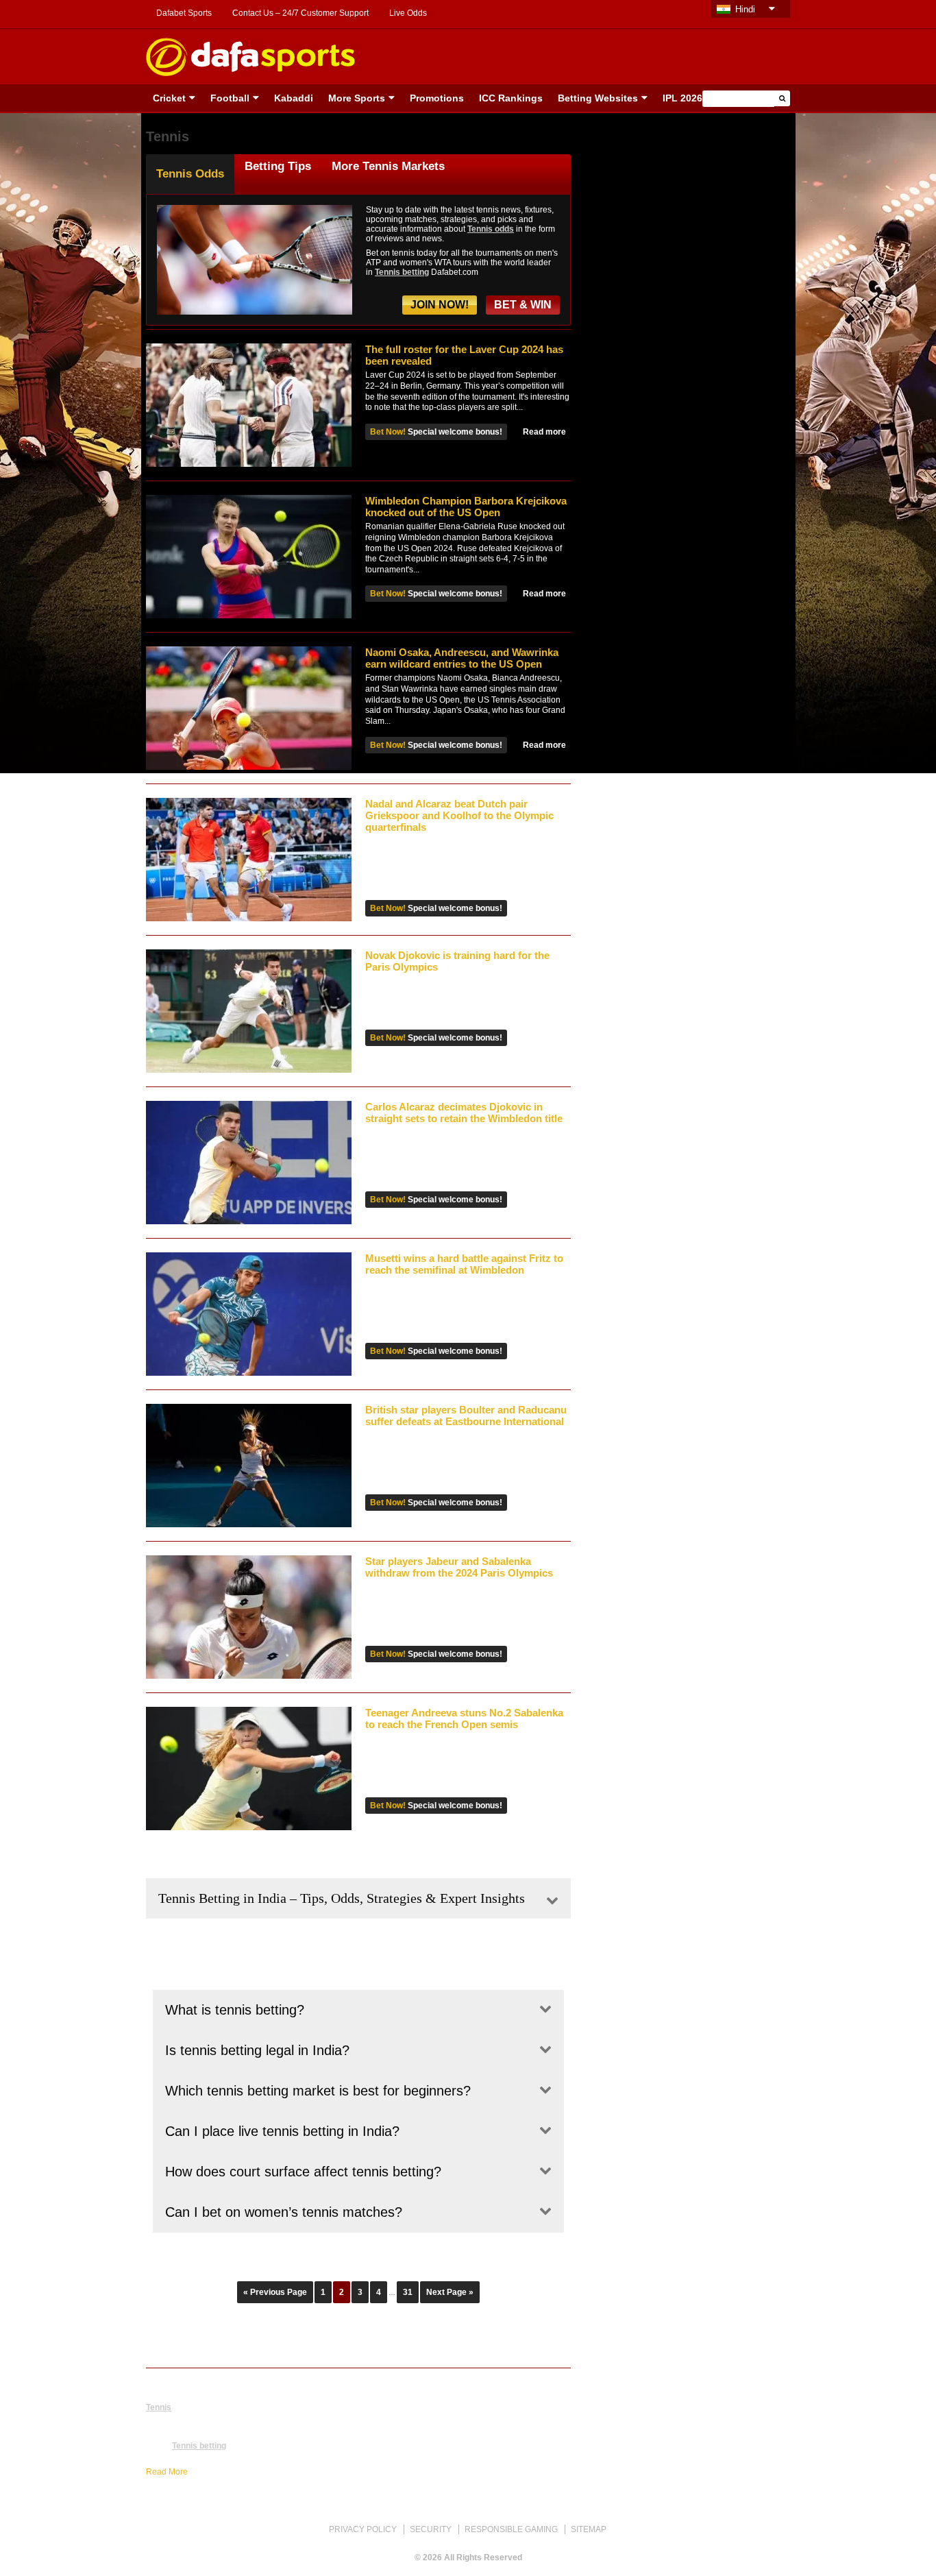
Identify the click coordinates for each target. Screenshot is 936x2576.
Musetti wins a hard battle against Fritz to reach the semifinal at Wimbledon (464, 1264)
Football (230, 98)
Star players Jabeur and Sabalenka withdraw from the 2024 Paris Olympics (459, 1567)
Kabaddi (294, 98)
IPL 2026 (682, 98)
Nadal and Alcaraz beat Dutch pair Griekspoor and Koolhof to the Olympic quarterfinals (459, 815)
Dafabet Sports (184, 13)
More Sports (357, 98)
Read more (544, 432)
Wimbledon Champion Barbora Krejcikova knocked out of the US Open (466, 507)
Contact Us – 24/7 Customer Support (300, 13)
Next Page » (450, 2292)
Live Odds (408, 13)
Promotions (437, 98)
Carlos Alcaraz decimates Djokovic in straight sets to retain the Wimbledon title (464, 1113)
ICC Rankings (511, 98)
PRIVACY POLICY (363, 2529)
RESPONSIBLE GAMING (511, 2529)
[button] (782, 98)
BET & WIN (523, 305)
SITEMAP (589, 2529)
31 (408, 2292)
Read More (167, 2472)
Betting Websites (598, 98)
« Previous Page (275, 2292)
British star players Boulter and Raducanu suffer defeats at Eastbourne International (466, 1415)
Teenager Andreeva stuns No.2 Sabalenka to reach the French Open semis (464, 1718)
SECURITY (431, 2529)
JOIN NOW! (440, 305)
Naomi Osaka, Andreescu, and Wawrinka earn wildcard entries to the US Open (462, 658)
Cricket (169, 98)
